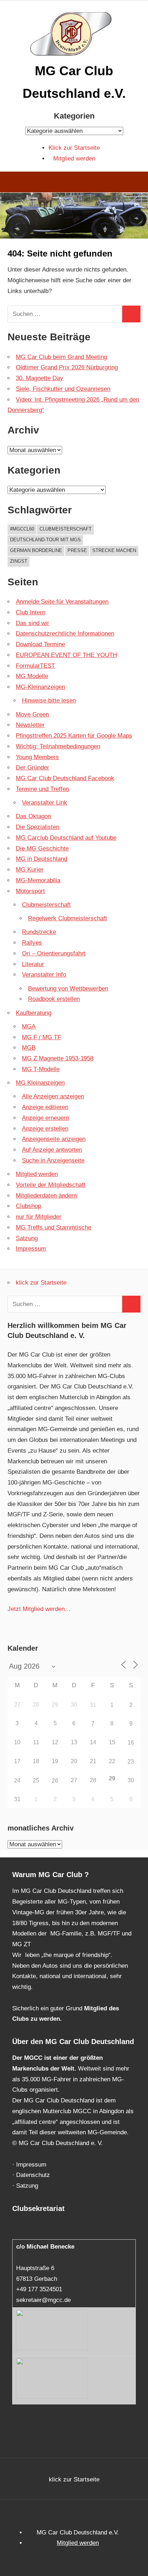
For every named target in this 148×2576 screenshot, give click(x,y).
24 (17, 1781)
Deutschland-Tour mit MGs (45, 540)
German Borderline (36, 550)
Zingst (19, 561)
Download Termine (40, 644)
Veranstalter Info (44, 975)
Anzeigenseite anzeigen (54, 1139)
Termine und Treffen (42, 789)
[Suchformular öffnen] (137, 183)
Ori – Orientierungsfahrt (54, 953)
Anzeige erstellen (45, 1129)
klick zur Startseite (41, 1283)
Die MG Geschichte (42, 848)
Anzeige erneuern (45, 1118)
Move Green (32, 714)
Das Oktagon (33, 816)
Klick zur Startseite (74, 148)
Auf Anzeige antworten (52, 1150)
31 (93, 1705)
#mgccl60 (22, 529)
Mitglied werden (74, 159)
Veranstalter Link (45, 803)
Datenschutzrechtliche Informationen (65, 634)
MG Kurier (30, 870)
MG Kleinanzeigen (40, 1083)
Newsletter (30, 725)
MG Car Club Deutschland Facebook (65, 778)
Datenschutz (33, 2175)
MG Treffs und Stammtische (54, 1227)
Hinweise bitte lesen (49, 701)
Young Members (37, 757)
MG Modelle (32, 676)
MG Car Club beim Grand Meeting (61, 357)
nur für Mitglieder (39, 1217)
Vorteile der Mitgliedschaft (51, 1185)
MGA (29, 1026)
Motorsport (30, 891)
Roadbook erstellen (54, 999)
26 (55, 1781)
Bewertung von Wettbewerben (68, 989)
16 (131, 1743)
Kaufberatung (34, 1013)
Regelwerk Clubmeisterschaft (68, 918)
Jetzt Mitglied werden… (39, 1609)
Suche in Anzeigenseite (53, 1160)
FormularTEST (35, 666)
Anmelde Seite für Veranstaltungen (62, 602)
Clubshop (28, 1206)
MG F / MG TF (41, 1037)
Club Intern (31, 612)
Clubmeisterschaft (66, 529)
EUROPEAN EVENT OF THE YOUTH (66, 655)
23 (131, 1762)
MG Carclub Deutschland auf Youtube (66, 838)
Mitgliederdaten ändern (46, 1196)
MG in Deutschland (41, 859)
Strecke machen (114, 550)
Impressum (31, 1249)
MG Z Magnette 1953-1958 (58, 1058)
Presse (77, 550)
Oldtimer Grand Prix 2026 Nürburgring (67, 367)
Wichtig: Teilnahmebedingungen (58, 746)
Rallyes (32, 943)
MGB (29, 1048)
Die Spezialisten (38, 827)
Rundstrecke (39, 932)
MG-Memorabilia (38, 880)
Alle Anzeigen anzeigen (53, 1096)
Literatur (33, 964)
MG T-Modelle (41, 1069)
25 (36, 1781)
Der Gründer (33, 767)
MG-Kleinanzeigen (40, 687)
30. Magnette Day (40, 378)
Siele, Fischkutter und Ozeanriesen (63, 389)
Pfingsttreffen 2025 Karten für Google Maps (74, 736)
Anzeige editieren (45, 1107)
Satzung (27, 1238)
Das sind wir (33, 623)
